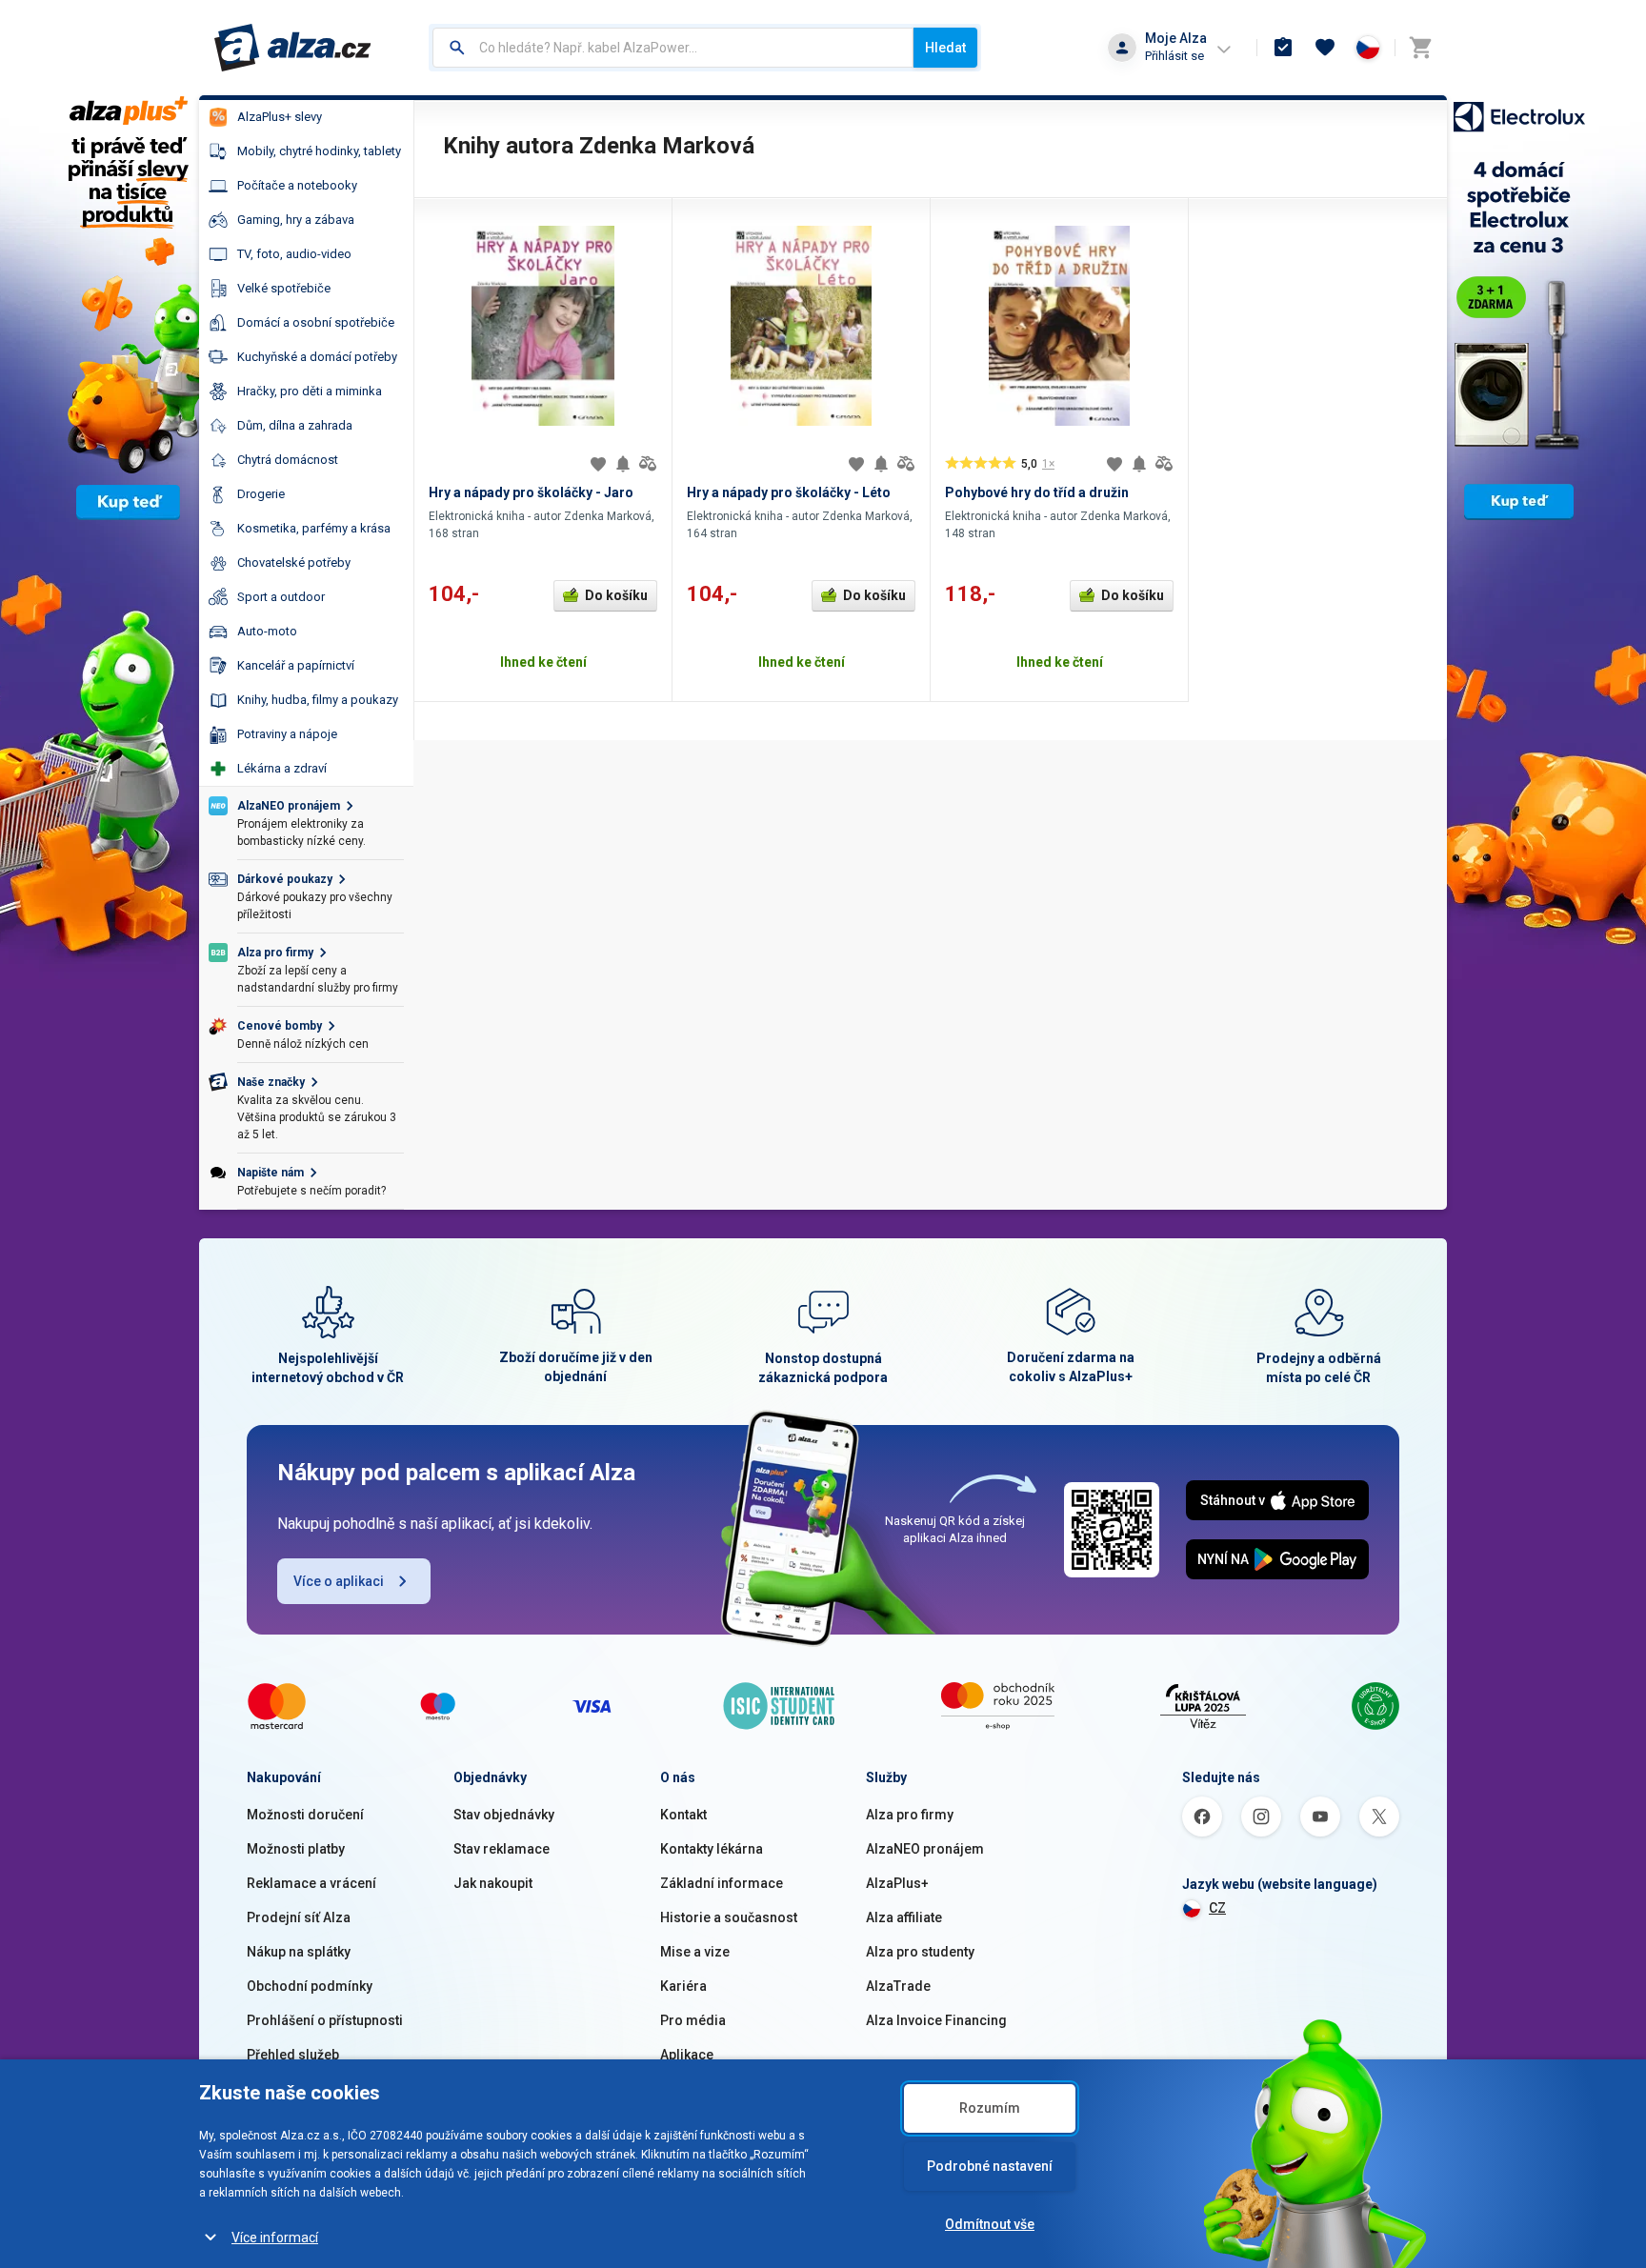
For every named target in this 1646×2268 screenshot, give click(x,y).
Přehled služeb (293, 2055)
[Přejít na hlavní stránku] (293, 48)
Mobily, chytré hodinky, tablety (319, 151)
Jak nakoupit (493, 1883)
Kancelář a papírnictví (296, 665)
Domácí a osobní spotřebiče (316, 322)
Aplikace (687, 2055)
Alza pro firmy (910, 1815)
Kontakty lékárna (712, 1849)
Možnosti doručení (305, 1815)
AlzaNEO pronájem (925, 1849)
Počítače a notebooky (297, 185)
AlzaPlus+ (897, 1883)
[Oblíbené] (1325, 48)
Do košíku (616, 595)
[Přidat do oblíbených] (598, 464)
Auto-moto (267, 631)
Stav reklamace (502, 1849)
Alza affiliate (904, 1917)
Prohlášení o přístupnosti (325, 2020)
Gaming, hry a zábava (296, 220)
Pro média (693, 2020)
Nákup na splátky (299, 1952)
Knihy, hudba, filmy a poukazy (318, 700)
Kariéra (683, 1986)
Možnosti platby (296, 1849)
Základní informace (722, 1883)
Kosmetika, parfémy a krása (314, 528)
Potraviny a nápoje (287, 734)
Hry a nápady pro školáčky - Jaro (531, 492)
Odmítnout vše (990, 2224)
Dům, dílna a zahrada (295, 425)
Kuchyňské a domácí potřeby (317, 357)
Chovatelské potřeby (294, 562)
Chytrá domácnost (288, 460)
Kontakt (683, 1815)
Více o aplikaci (339, 1581)
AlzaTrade (898, 1986)
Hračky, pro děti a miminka (310, 391)
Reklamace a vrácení (311, 1883)
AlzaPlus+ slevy (280, 117)
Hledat (945, 48)
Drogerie (261, 494)
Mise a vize (695, 1952)
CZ (1217, 1908)
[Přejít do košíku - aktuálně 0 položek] (1420, 48)
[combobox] (673, 48)
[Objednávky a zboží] (1283, 48)
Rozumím (990, 2108)
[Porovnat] (648, 464)
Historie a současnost (729, 1917)
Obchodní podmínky (310, 1986)
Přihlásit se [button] (1174, 56)
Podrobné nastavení (990, 2166)
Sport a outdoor (281, 597)
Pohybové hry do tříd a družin (1037, 492)
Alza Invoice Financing (936, 2020)
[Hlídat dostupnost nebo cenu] (623, 464)
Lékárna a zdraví (282, 768)
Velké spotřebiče (284, 288)
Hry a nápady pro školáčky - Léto (789, 492)
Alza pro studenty (920, 1952)
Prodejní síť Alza (299, 1917)
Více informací (275, 2238)
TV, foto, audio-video (294, 254)
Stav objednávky (504, 1815)
